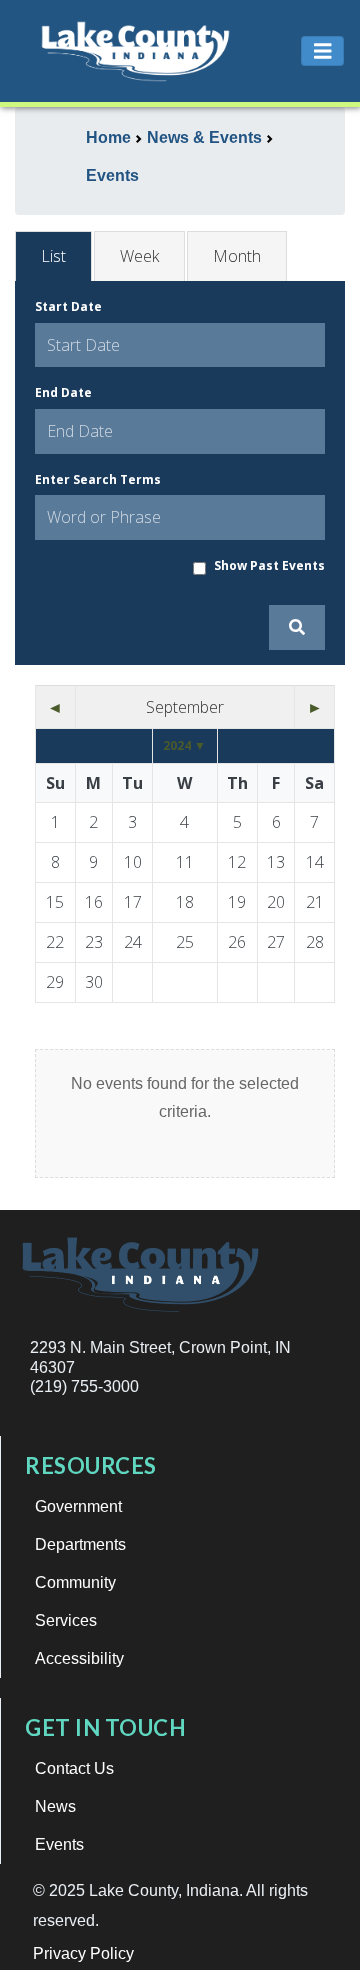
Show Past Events (269, 565)
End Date (63, 392)
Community (75, 1582)
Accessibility (79, 1658)
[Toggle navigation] (323, 51)
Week (139, 256)
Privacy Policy (83, 1953)
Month (237, 256)
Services (66, 1620)
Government (78, 1506)
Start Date (68, 306)
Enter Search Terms (98, 479)
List (53, 256)
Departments (80, 1544)
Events (59, 1844)
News (55, 1806)
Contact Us (74, 1768)
